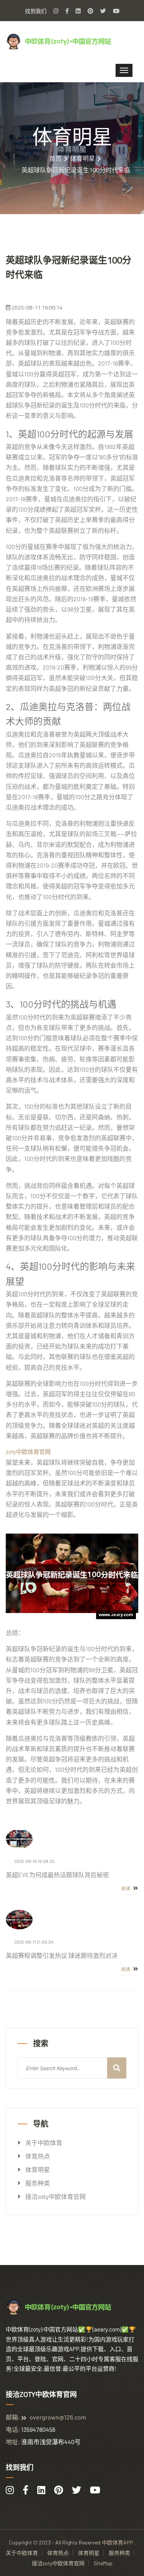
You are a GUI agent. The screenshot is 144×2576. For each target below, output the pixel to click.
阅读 (127, 1889)
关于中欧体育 (44, 2143)
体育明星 (83, 158)
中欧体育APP (117, 2542)
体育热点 (38, 2156)
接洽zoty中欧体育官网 (55, 2197)
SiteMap (103, 2563)
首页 (55, 158)
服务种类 (38, 2183)
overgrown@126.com (58, 2417)
